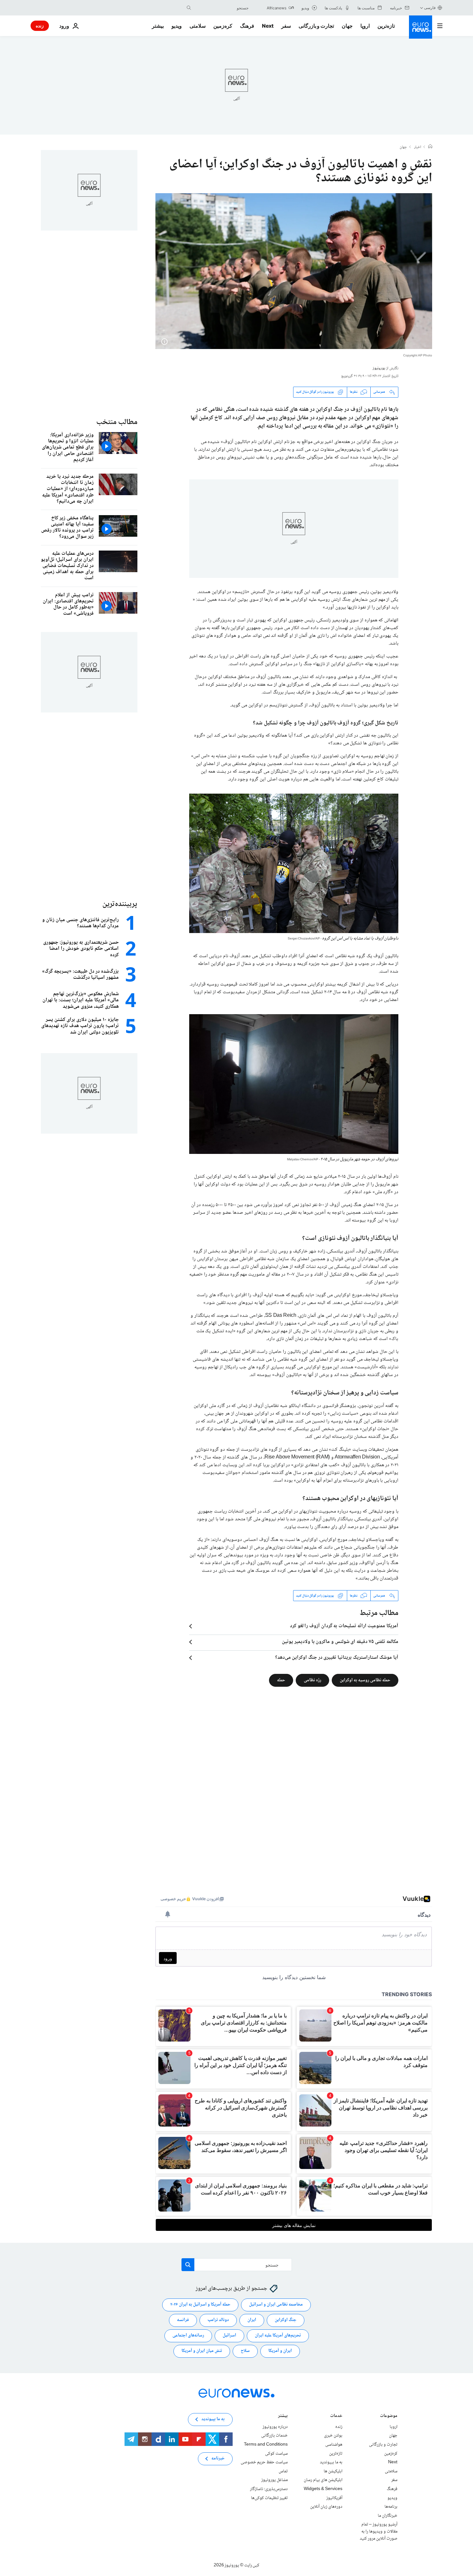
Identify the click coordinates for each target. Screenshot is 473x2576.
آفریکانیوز (334, 2498)
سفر (286, 26)
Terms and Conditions (266, 2445)
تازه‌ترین (386, 26)
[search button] (189, 8)
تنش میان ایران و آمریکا (202, 2351)
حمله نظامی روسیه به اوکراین (365, 1680)
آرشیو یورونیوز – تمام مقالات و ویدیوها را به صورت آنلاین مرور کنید (379, 2532)
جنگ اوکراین (286, 2320)
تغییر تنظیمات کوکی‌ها (269, 2498)
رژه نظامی (312, 1680)
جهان (347, 26)
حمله (281, 1680)
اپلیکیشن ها (333, 2471)
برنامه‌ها (391, 2507)
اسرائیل (229, 2336)
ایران (252, 2320)
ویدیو (177, 26)
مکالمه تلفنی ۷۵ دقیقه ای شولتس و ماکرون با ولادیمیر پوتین (340, 1642)
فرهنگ (247, 26)
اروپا (365, 26)
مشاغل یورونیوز (274, 2480)
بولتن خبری (333, 2436)
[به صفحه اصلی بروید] (421, 27)
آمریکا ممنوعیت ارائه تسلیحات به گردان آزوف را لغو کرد (344, 1626)
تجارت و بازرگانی (316, 26)
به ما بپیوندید (331, 2462)
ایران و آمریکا (280, 2351)
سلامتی (198, 26)
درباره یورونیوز (275, 2427)
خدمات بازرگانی (274, 2436)
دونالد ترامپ (218, 2320)
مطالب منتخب (117, 422)
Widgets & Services (323, 2489)
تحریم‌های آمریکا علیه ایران (278, 2336)
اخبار (418, 147)
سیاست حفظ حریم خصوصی (264, 2462)
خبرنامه (218, 2459)
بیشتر (283, 2416)
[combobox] (221, 8)
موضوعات (389, 2416)
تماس (283, 2471)
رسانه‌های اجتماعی (188, 2336)
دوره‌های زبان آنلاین (326, 2507)
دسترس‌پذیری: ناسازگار (269, 2489)
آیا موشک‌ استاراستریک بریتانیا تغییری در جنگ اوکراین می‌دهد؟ (337, 1658)
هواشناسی (334, 2445)
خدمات (336, 2416)
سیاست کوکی (276, 2454)
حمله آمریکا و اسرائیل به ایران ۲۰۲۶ (200, 2305)
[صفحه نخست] (430, 147)
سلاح (245, 2351)
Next (268, 26)
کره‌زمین (223, 26)
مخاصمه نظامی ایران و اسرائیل (276, 2305)
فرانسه (183, 2320)
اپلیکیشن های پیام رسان (323, 2480)
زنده (40, 26)
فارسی (430, 8)
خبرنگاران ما (388, 2516)
